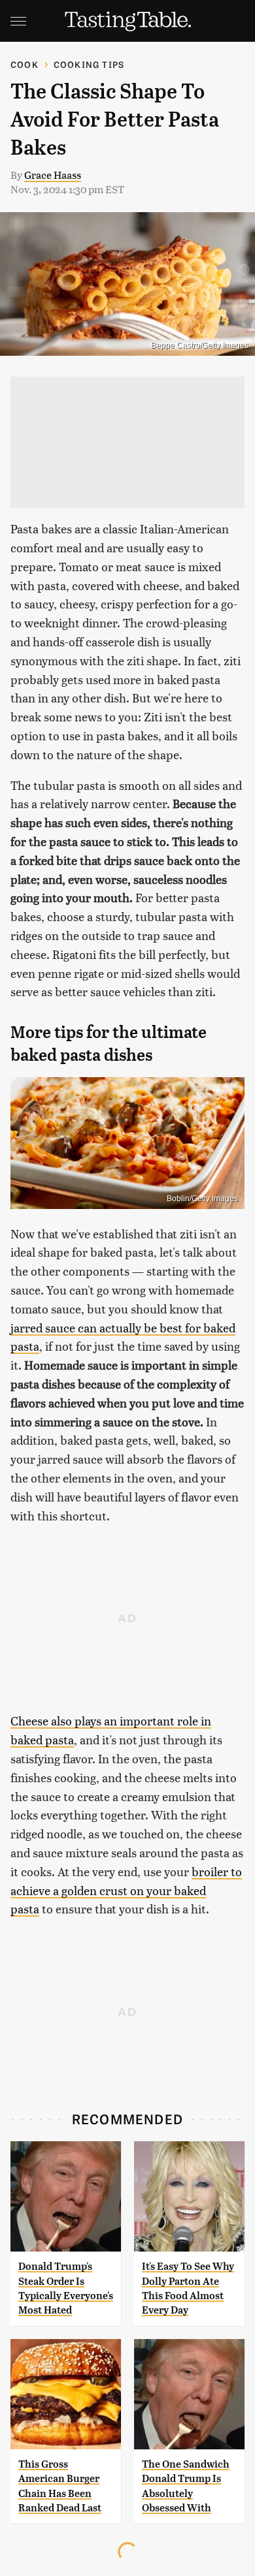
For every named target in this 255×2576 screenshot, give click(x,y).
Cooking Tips (89, 64)
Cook (25, 64)
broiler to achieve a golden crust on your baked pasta (126, 1890)
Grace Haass (53, 175)
